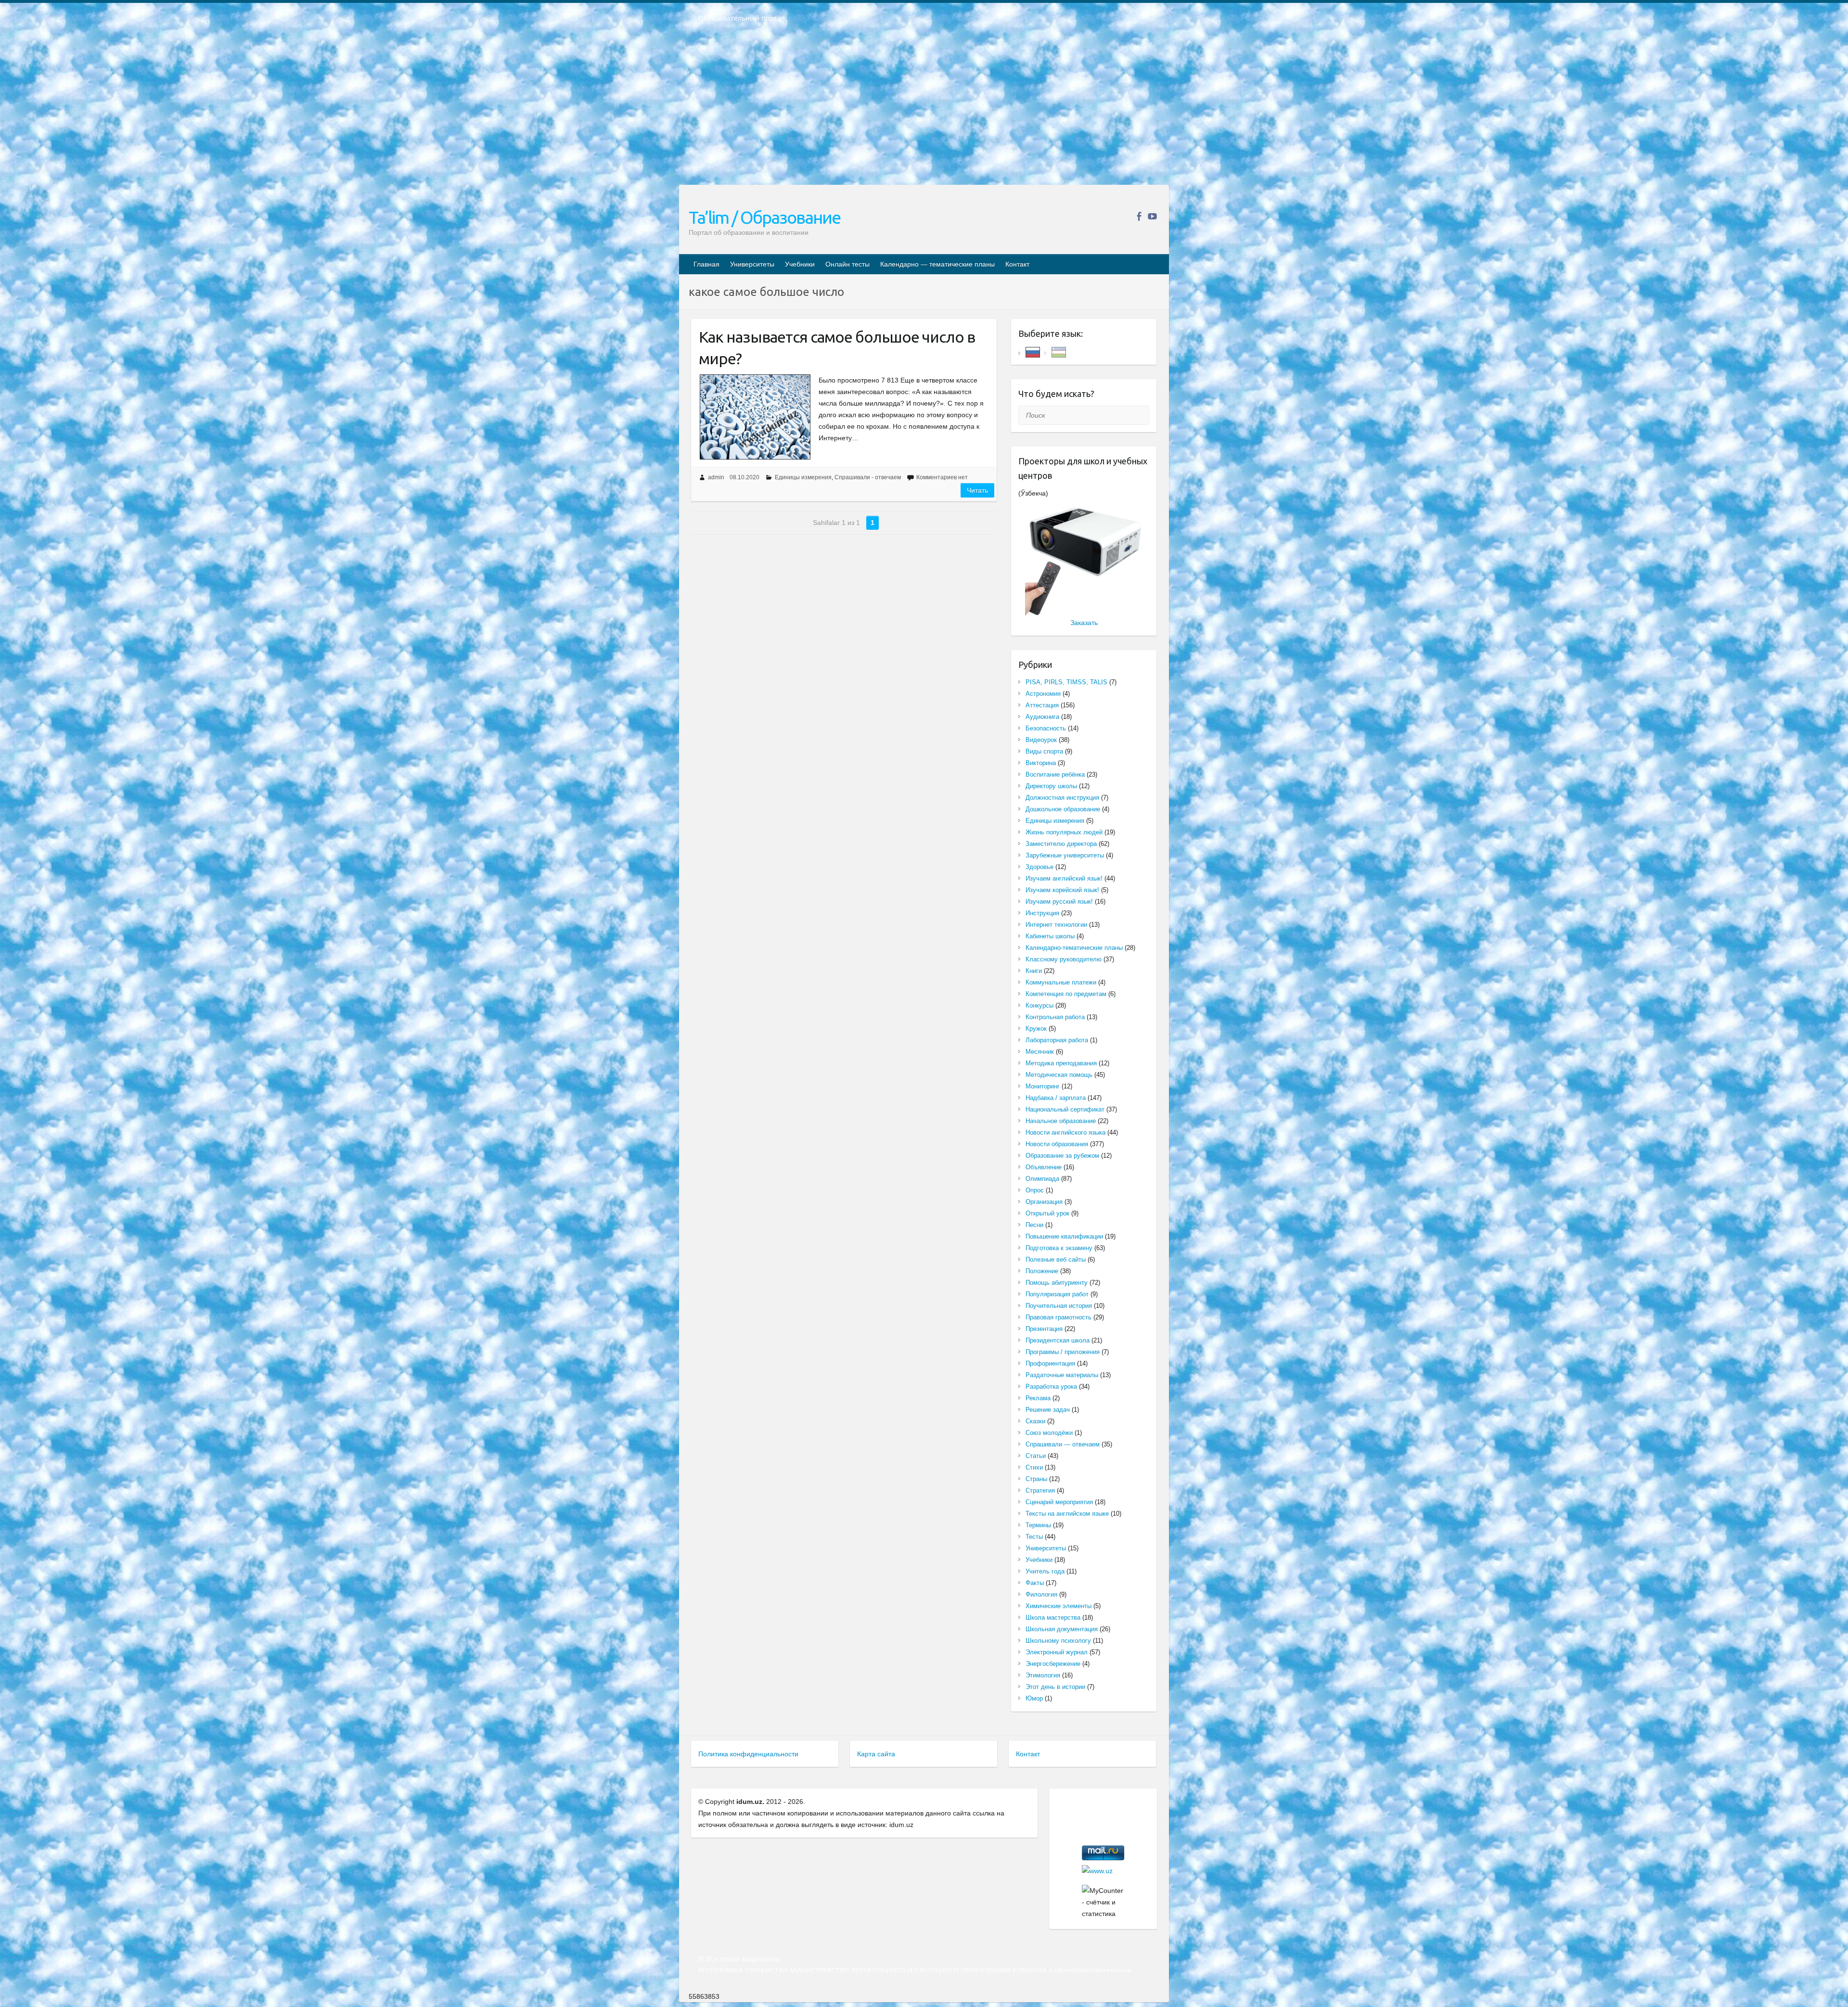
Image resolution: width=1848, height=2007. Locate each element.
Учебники (800, 264)
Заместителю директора (1061, 844)
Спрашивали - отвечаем (868, 477)
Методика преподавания (1061, 1063)
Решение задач (1048, 1410)
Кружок (1036, 1029)
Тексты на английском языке (1067, 1514)
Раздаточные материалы (1062, 1375)
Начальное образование (1061, 1121)
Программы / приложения (1063, 1352)
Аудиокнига (1042, 717)
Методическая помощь (1059, 1075)
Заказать (1084, 623)
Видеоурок (1041, 740)
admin (716, 477)
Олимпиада (1042, 1179)
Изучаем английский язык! (1064, 878)
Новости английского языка (1065, 1132)
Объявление (1044, 1167)
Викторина (1041, 763)
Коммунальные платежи (1061, 982)
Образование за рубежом (1062, 1156)
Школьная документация (1062, 1629)
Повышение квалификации (1064, 1236)
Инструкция (1042, 913)
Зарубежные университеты (1065, 855)
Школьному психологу (1058, 1641)
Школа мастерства (1053, 1617)
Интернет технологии (1056, 925)
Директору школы (1051, 786)
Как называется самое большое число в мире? (837, 348)
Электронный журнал (1057, 1652)
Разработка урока (1051, 1387)
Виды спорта (1044, 751)
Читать (977, 490)
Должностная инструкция (1062, 798)
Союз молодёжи (1049, 1433)
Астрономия (1043, 694)
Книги (1034, 971)
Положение (1042, 1271)
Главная (706, 264)
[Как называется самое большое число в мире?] (755, 417)
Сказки (1035, 1421)
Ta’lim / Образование (764, 217)
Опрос (1035, 1190)
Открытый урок (1047, 1213)
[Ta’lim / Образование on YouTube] (1152, 216)
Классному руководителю (1064, 959)
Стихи (1034, 1467)
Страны (1036, 1479)
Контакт (1017, 264)
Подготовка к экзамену (1059, 1248)
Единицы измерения (803, 477)
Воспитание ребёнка (1055, 774)
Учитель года (1045, 1571)
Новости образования (1057, 1144)
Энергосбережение (1053, 1664)
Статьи (1036, 1456)
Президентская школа (1058, 1340)
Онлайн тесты (847, 264)
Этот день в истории (1055, 1687)
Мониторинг (1043, 1086)
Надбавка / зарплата (1056, 1098)
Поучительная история (1059, 1306)
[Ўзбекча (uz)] (1059, 352)
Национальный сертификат (1065, 1109)
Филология (1041, 1594)
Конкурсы (1039, 1005)
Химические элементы (1059, 1606)
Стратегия (1040, 1490)
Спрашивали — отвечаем (1063, 1444)
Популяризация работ (1057, 1294)
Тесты (1034, 1537)
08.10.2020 (744, 477)
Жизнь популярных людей (1064, 832)
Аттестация (1042, 705)
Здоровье (1039, 867)
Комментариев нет (942, 477)
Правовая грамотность (1059, 1317)
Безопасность (1046, 728)
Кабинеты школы (1050, 936)
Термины (1038, 1525)
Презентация (1044, 1329)
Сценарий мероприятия (1059, 1502)
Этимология (1043, 1675)
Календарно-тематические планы (1074, 948)
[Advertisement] (924, 110)
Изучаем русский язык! (1059, 901)
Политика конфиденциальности (748, 1754)
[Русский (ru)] (1033, 352)
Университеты (752, 264)
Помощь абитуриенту (1057, 1283)
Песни (1034, 1225)
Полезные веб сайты (1056, 1259)
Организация (1044, 1202)
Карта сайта (876, 1754)
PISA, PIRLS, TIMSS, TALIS (1066, 682)
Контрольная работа (1055, 1017)
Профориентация (1050, 1363)
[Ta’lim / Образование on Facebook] (1139, 216)
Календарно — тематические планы (937, 264)
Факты (1035, 1583)
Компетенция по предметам (1066, 994)
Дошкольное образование (1063, 809)
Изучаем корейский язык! (1062, 890)
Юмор (1034, 1698)
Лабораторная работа (1057, 1040)
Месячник (1040, 1052)
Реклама (1038, 1398)
